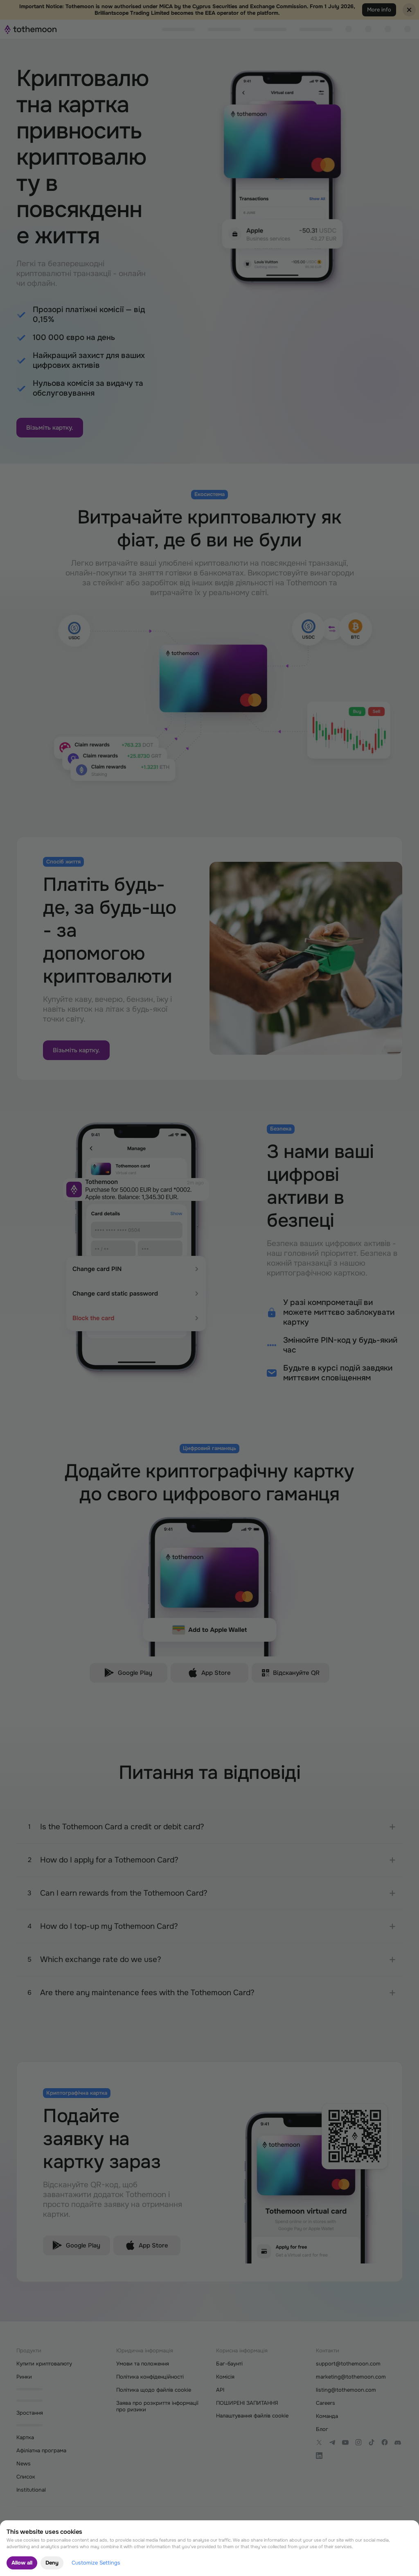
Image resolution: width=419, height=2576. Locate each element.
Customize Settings (96, 2563)
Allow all (22, 2563)
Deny (52, 2563)
